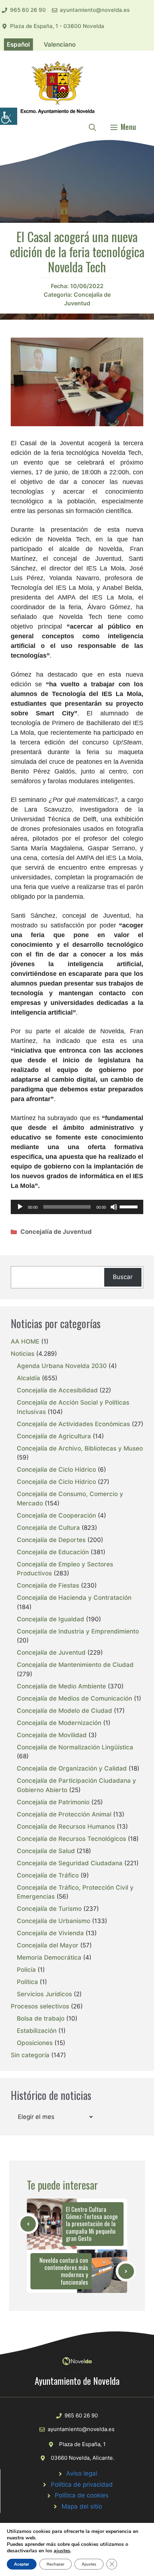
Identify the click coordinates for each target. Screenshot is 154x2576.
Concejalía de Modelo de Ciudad (64, 1711)
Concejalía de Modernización (59, 1723)
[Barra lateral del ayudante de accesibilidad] (9, 116)
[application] (77, 1207)
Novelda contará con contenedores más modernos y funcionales (64, 2271)
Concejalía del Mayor (48, 1945)
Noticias (23, 1354)
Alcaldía (28, 1378)
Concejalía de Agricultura (54, 1436)
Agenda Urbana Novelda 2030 (62, 1366)
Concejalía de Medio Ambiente (61, 1686)
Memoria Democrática (49, 1957)
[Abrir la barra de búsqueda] (92, 127)
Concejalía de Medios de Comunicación (74, 1698)
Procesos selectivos (40, 2006)
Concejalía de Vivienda (50, 1933)
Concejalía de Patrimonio (53, 1802)
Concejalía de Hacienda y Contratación (74, 1598)
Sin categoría (30, 2055)
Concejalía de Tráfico (48, 1875)
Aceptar (22, 2564)
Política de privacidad (82, 2485)
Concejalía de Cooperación (56, 1515)
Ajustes (89, 2564)
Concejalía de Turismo (49, 1909)
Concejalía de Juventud (56, 1232)
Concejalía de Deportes (51, 1540)
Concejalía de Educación (53, 1552)
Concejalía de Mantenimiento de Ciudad (75, 1665)
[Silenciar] (114, 1207)
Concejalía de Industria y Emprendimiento (78, 1631)
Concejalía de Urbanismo (54, 1921)
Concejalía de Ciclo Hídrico (56, 1470)
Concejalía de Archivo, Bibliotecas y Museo (80, 1448)
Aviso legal (82, 2473)
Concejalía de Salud (46, 1851)
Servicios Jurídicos (44, 1994)
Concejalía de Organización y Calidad (72, 1768)
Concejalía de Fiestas (48, 1585)
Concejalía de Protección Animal (64, 1814)
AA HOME (25, 1341)
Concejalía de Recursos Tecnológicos (71, 1839)
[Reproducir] (20, 1207)
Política (27, 1982)
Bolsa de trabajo (41, 2018)
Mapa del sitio (82, 2506)
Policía (26, 1970)
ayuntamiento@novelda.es (95, 10)
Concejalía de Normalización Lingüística (75, 1747)
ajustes (62, 2551)
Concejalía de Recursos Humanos (66, 1827)
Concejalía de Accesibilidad (57, 1390)
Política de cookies (82, 2495)
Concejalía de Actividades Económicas (73, 1424)
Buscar (123, 1277)
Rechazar (56, 2564)
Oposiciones (35, 2043)
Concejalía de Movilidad (52, 1735)
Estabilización (37, 2031)
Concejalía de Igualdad (50, 1619)
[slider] (130, 1206)
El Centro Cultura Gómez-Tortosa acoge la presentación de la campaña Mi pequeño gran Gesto (92, 2224)
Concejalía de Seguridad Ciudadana (70, 1863)
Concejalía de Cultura (48, 1528)
